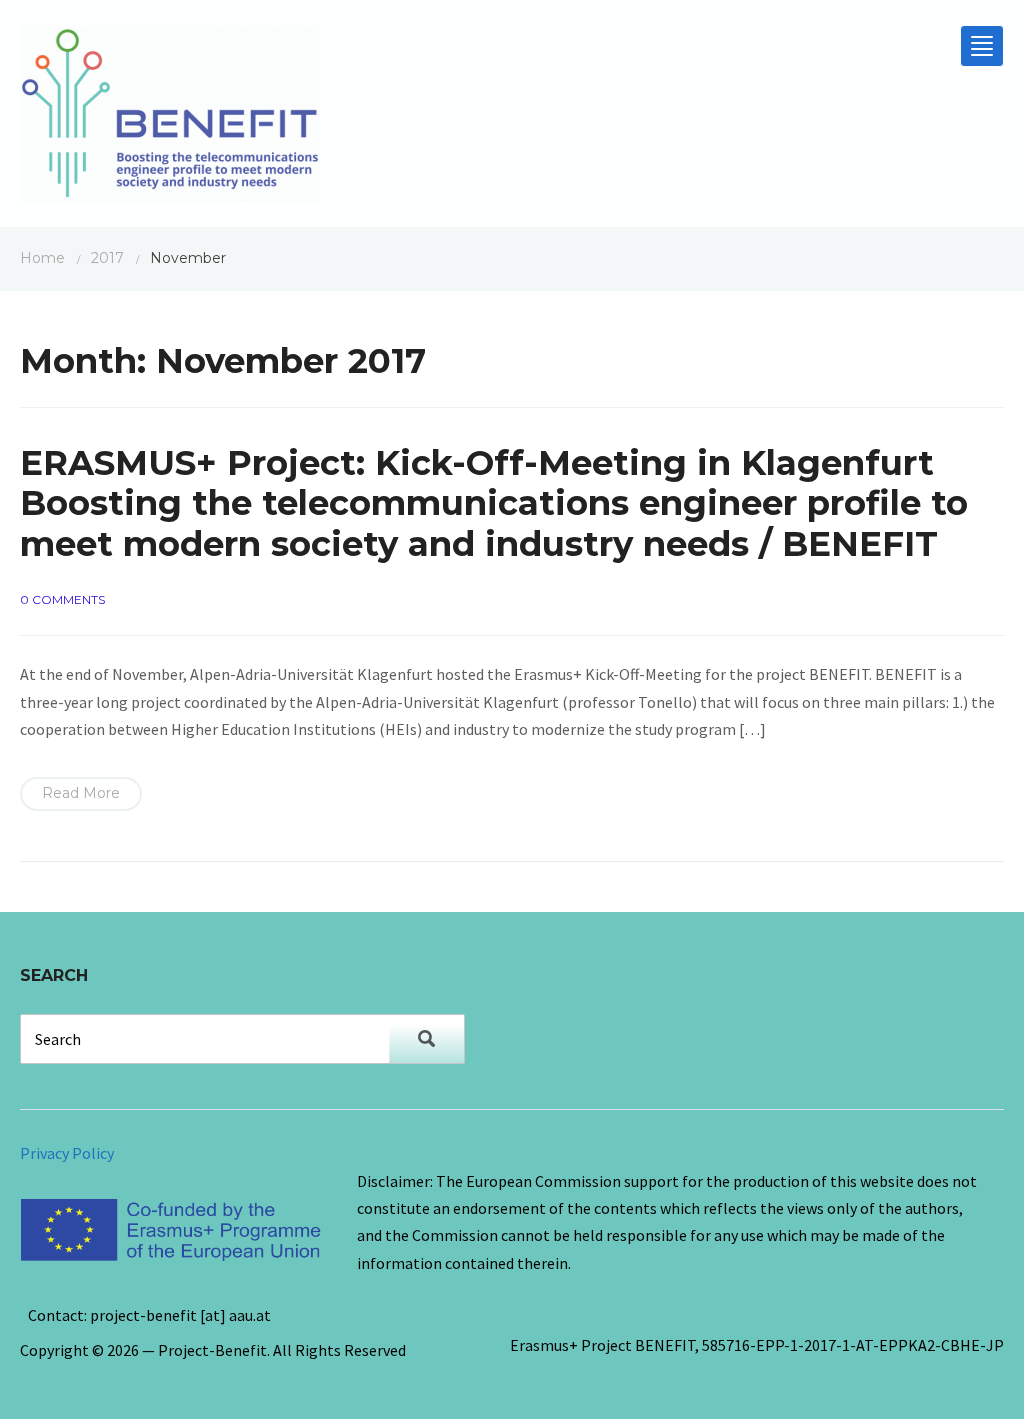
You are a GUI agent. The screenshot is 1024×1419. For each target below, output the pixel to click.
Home (42, 258)
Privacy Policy (67, 1153)
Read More (81, 793)
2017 (107, 258)
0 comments (62, 599)
